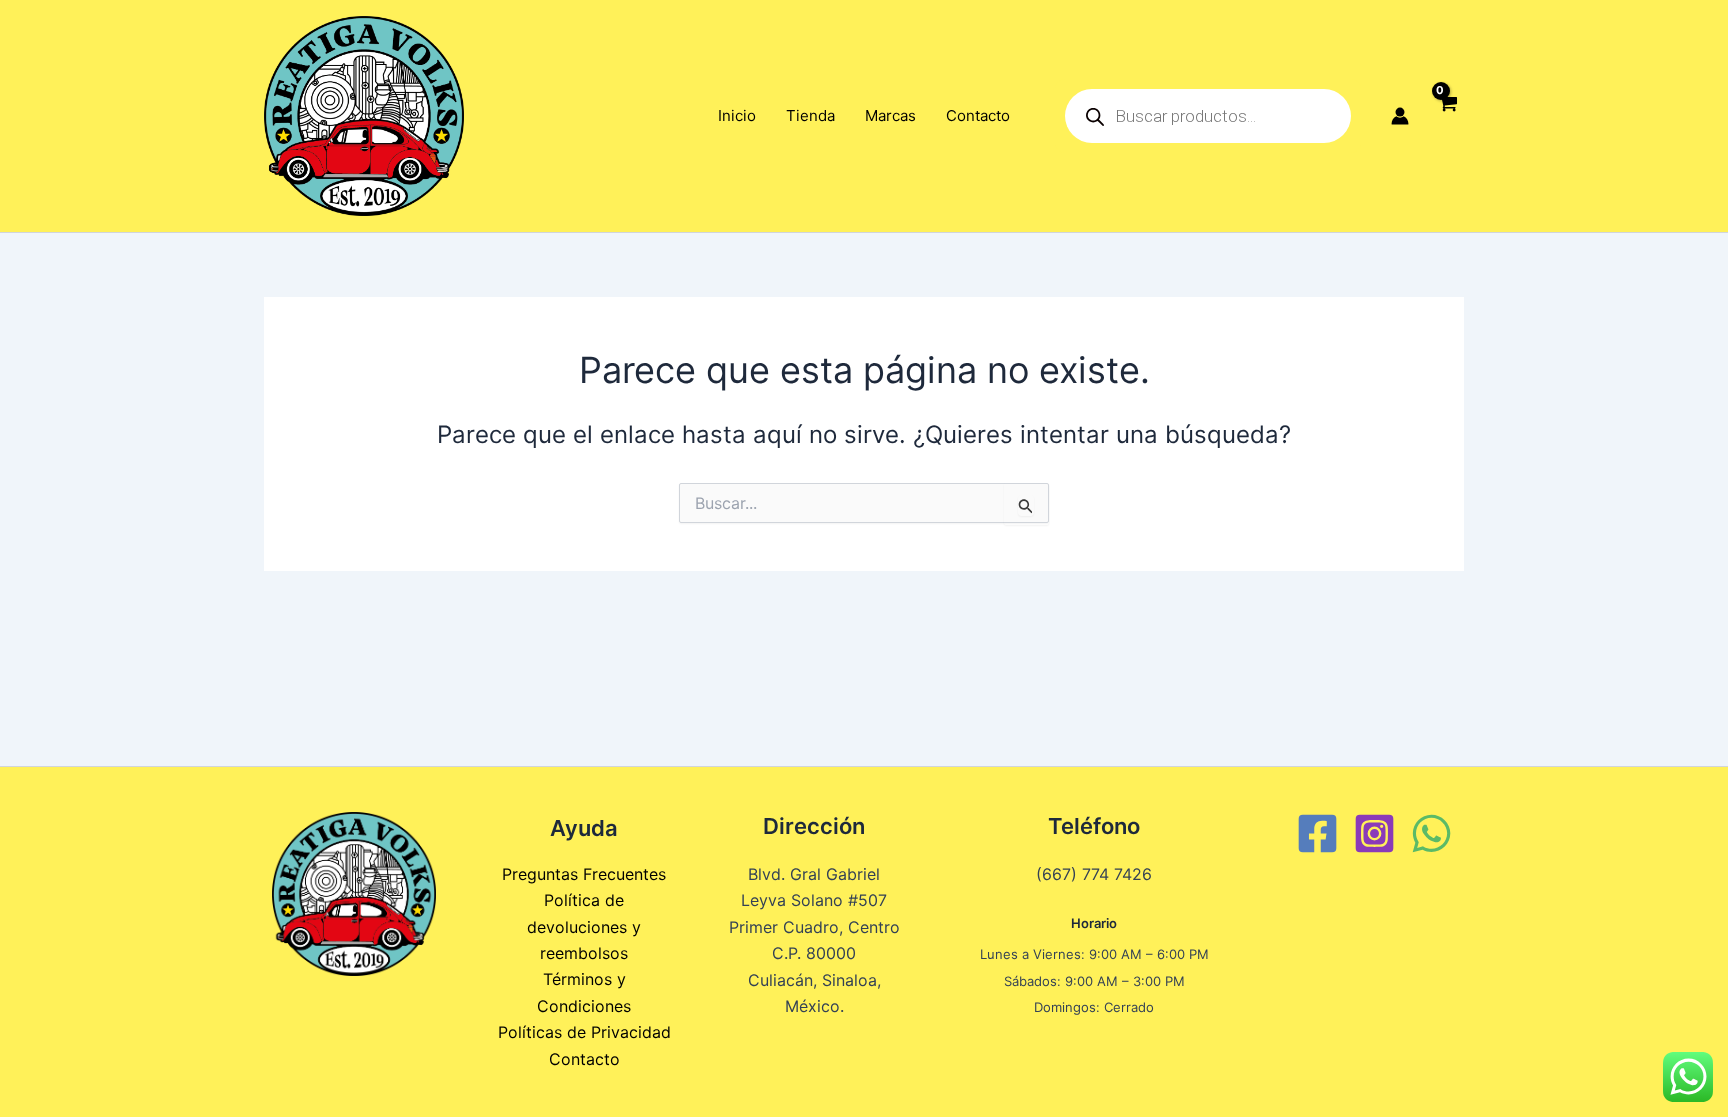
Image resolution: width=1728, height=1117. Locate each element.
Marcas (890, 115)
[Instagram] (1374, 833)
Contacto (978, 115)
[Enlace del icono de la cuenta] (1400, 116)
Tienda (810, 115)
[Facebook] (1317, 833)
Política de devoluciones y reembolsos (584, 926)
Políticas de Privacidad (584, 1032)
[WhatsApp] (1431, 833)
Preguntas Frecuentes (584, 874)
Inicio (737, 115)
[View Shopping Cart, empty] (1446, 116)
